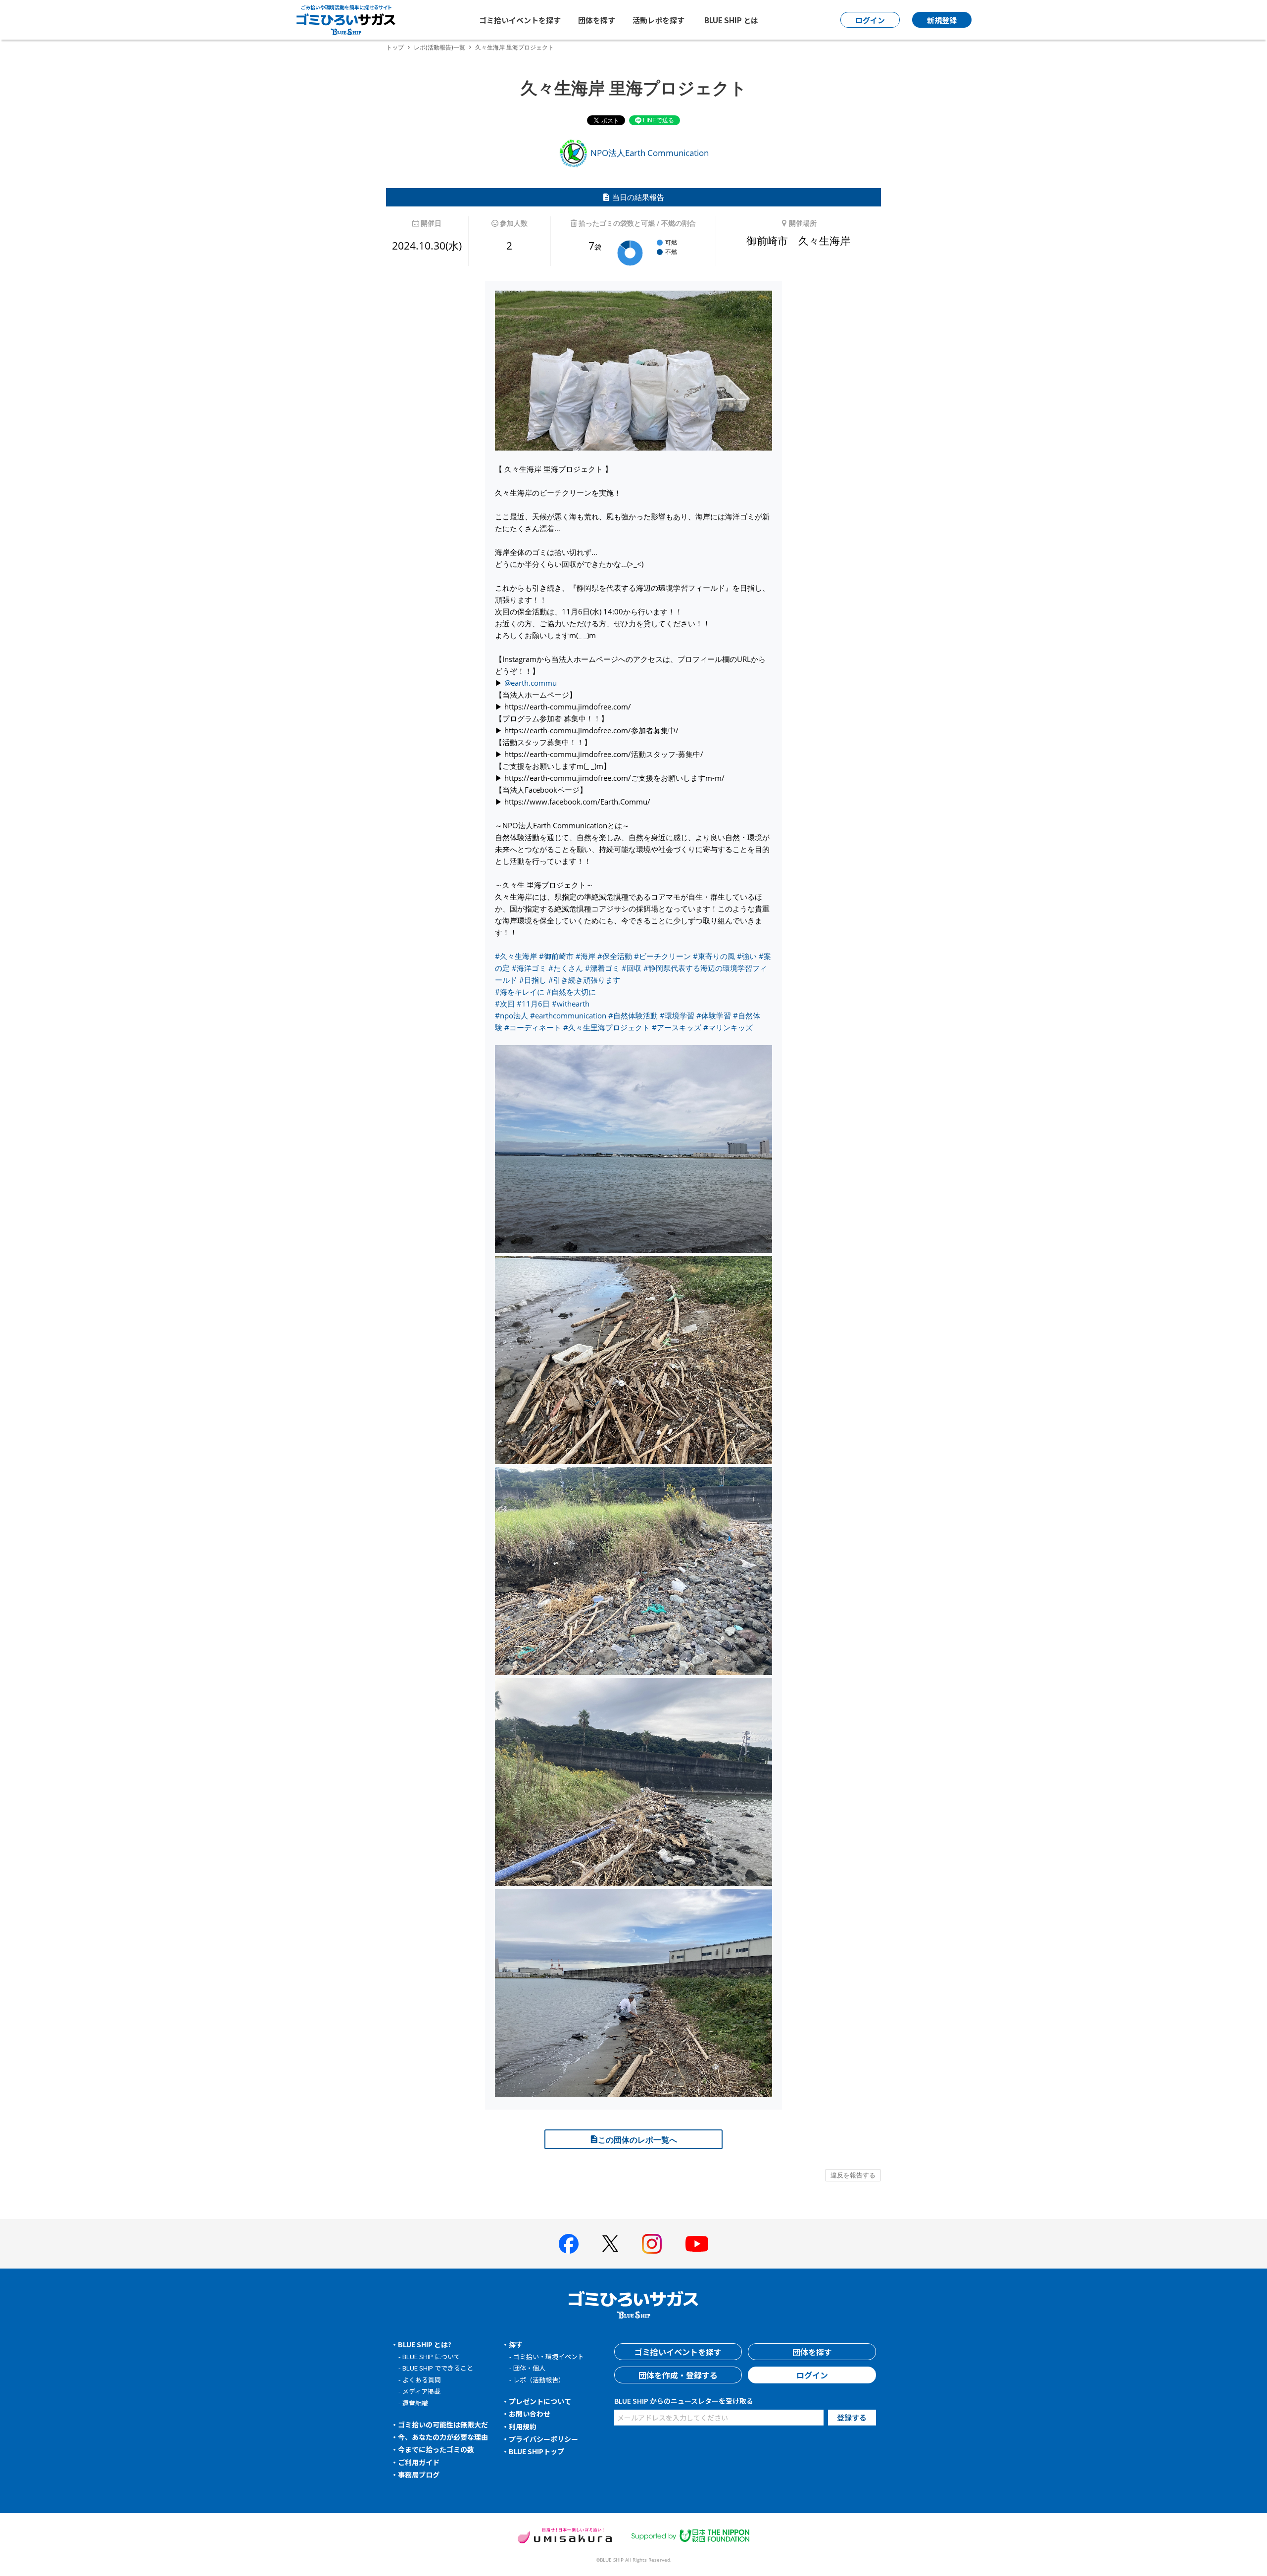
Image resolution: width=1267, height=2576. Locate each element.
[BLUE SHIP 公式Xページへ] (610, 2244)
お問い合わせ (530, 2414)
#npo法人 (512, 1015)
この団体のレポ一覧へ (637, 2140)
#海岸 (585, 956)
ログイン (812, 2375)
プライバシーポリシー (543, 2439)
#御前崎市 (556, 956)
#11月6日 (533, 1004)
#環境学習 (677, 1015)
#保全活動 (615, 956)
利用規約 (523, 2426)
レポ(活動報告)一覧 (439, 47)
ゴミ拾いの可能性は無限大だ (443, 2424)
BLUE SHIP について (431, 2356)
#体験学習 (714, 1015)
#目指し (533, 980)
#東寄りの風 (714, 956)
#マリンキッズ (728, 1027)
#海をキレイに (520, 992)
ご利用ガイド (419, 2462)
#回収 (632, 968)
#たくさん (566, 968)
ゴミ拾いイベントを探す (520, 20)
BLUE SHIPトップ (536, 2451)
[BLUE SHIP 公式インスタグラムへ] (652, 2244)
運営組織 (415, 2403)
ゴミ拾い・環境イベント (549, 2356)
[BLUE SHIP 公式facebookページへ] (569, 2244)
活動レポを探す (658, 20)
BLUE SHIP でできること (438, 2368)
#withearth (571, 1004)
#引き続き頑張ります (584, 980)
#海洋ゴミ (529, 968)
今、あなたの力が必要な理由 (443, 2437)
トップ (395, 47)
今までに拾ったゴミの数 (436, 2449)
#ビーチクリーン (662, 956)
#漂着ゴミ (602, 968)
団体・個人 (529, 2368)
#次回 (505, 1004)
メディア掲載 (421, 2391)
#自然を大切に (571, 992)
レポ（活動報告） (539, 2380)
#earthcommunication (568, 1015)
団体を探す (597, 20)
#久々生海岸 (516, 956)
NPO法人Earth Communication (649, 153)
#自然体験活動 (633, 1015)
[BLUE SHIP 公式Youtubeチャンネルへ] (697, 2244)
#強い (747, 956)
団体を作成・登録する (678, 2375)
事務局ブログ (419, 2475)
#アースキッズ (677, 1027)
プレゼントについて (540, 2401)
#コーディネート (533, 1027)
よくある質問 (422, 2380)
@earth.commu (531, 683)
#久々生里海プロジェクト (607, 1027)
